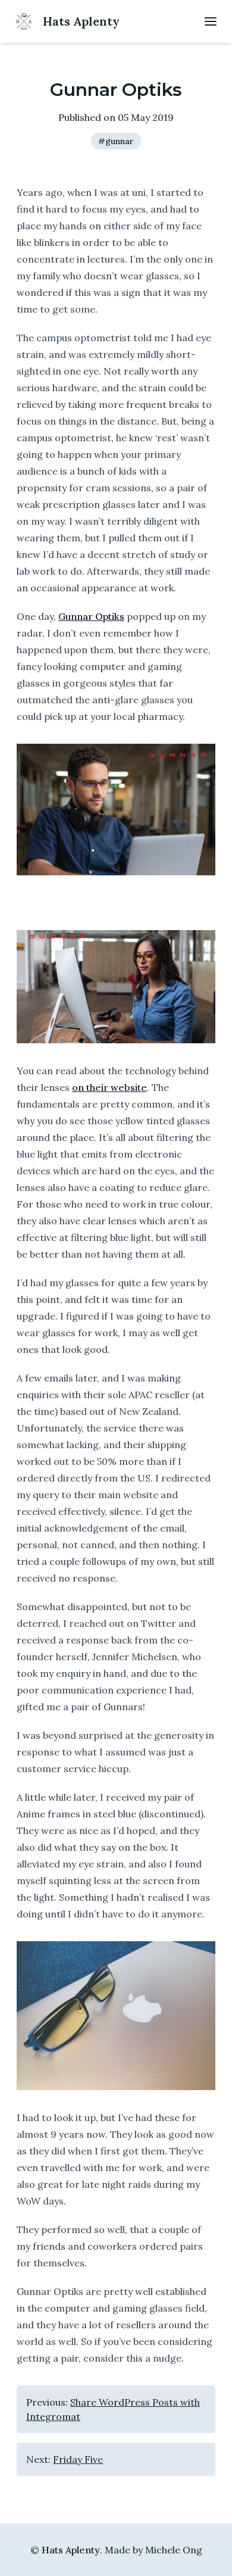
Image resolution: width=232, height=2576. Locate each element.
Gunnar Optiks (91, 616)
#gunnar (116, 141)
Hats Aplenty (71, 2550)
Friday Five (78, 2459)
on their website (109, 1087)
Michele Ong (174, 2550)
